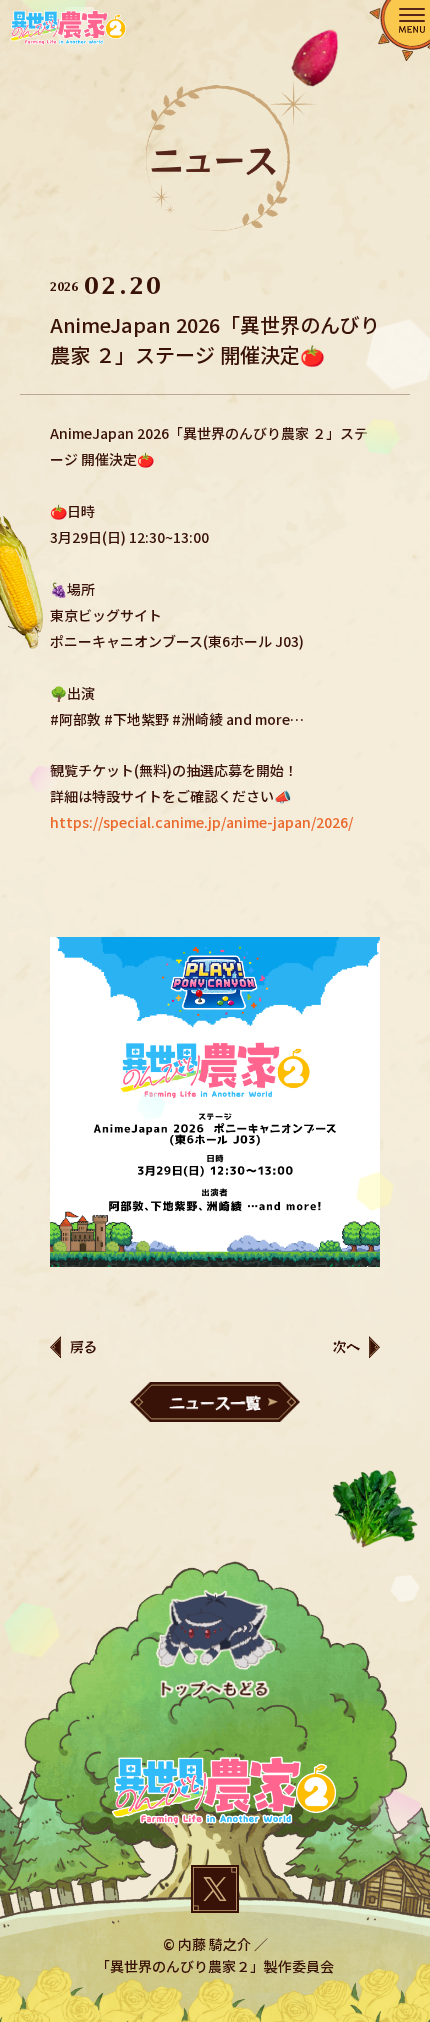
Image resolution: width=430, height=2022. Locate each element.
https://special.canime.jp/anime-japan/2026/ (201, 822)
